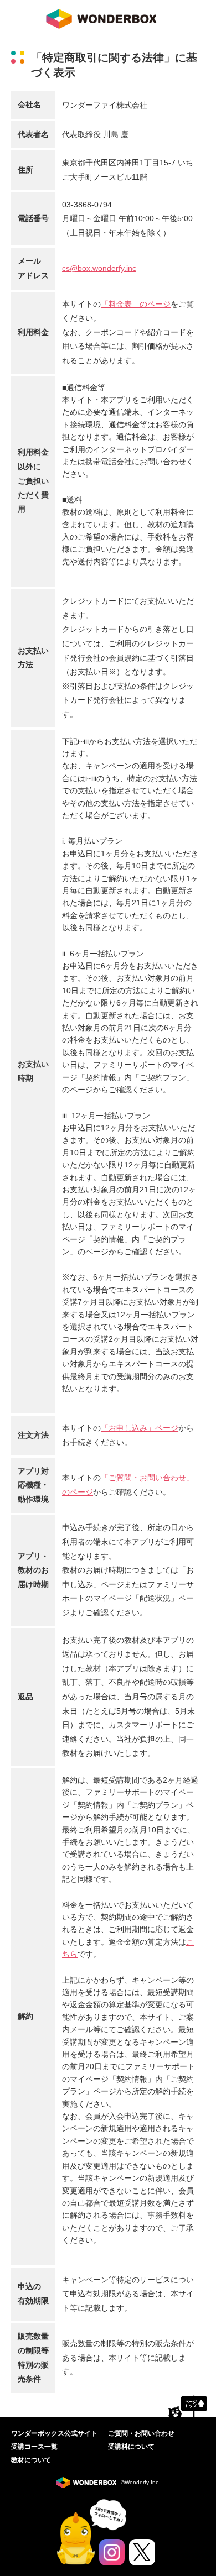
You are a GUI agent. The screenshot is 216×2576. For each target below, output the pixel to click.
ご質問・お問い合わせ (141, 2433)
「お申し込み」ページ (140, 1428)
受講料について (131, 2447)
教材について (31, 2460)
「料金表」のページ (136, 304)
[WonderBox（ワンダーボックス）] (88, 2483)
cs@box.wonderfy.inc (99, 268)
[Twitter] (142, 2552)
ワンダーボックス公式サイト (54, 2433)
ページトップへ (188, 2406)
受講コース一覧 (34, 2447)
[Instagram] (112, 2552)
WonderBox (101, 19)
